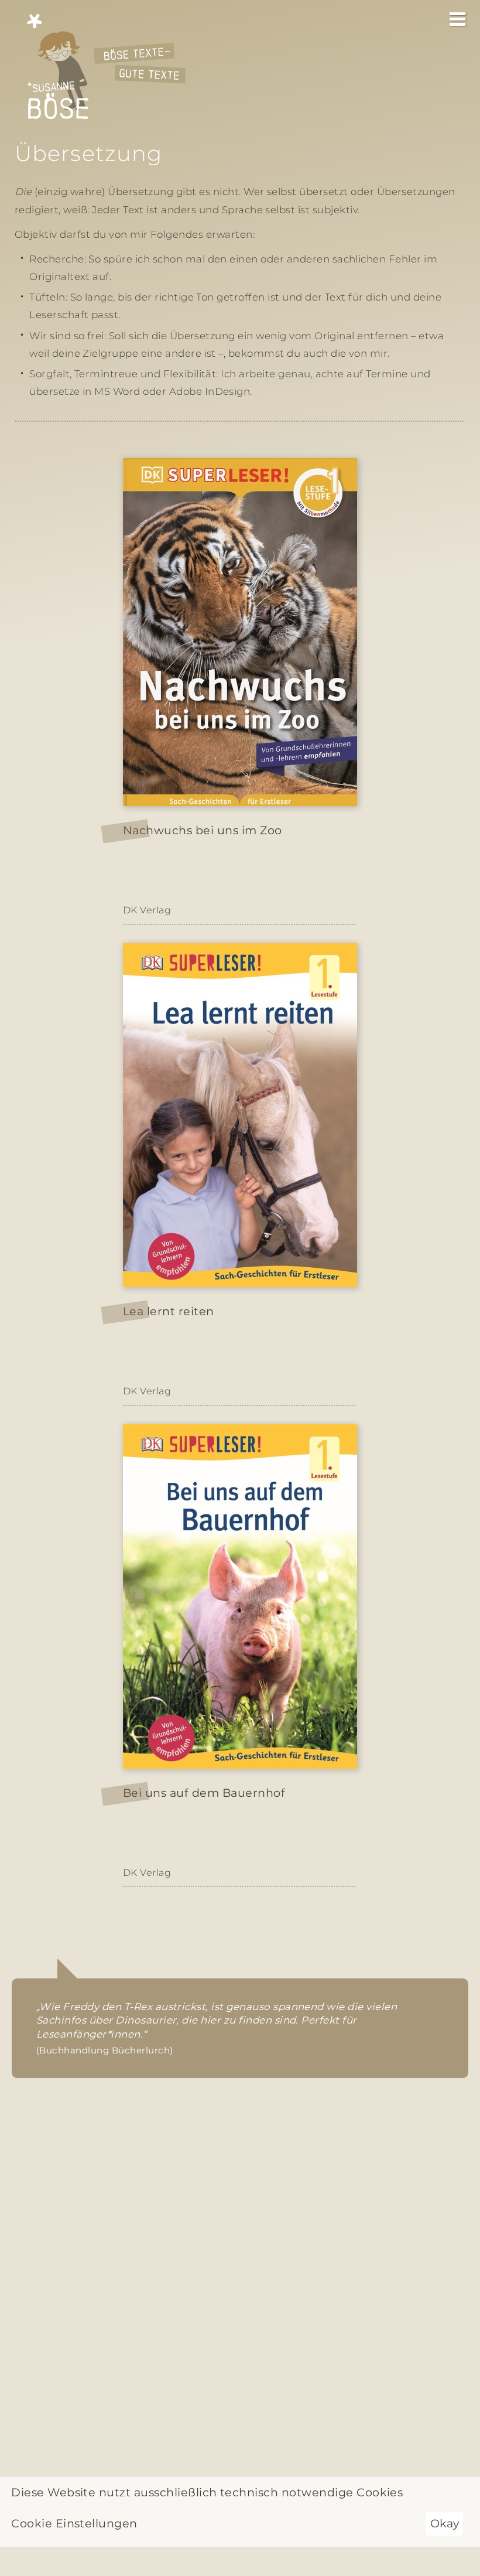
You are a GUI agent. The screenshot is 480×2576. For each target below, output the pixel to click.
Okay (445, 2523)
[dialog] (240, 2512)
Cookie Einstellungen (74, 2523)
